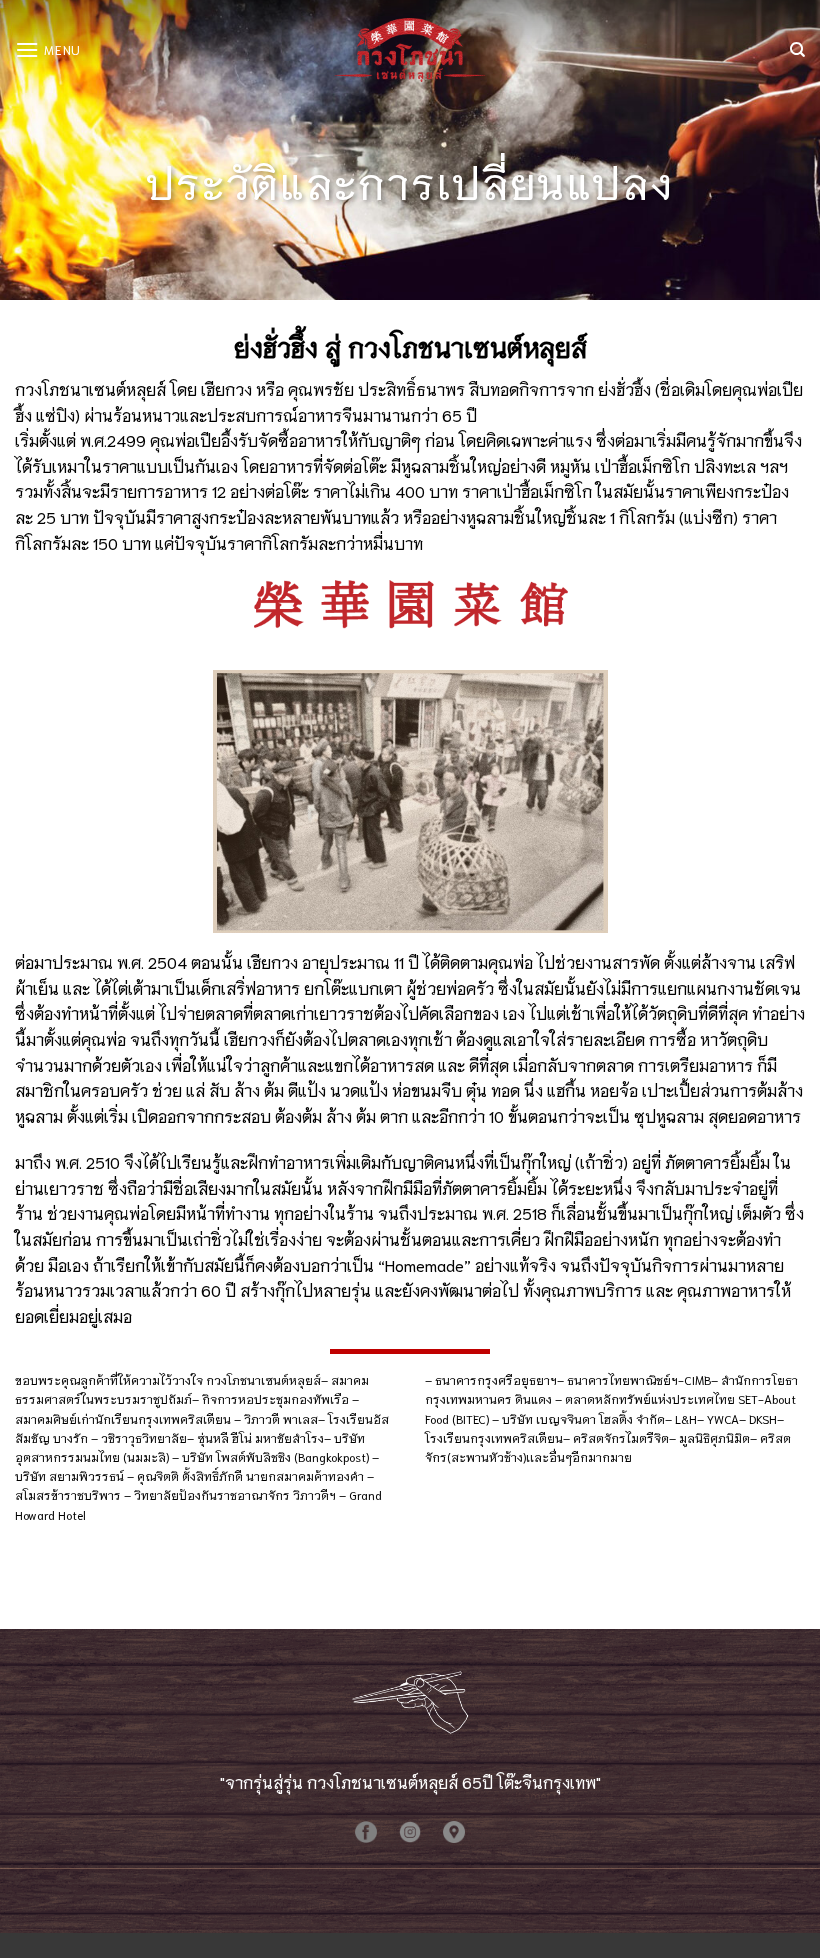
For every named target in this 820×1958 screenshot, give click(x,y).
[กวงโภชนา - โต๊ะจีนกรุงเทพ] (410, 50)
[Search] (797, 50)
